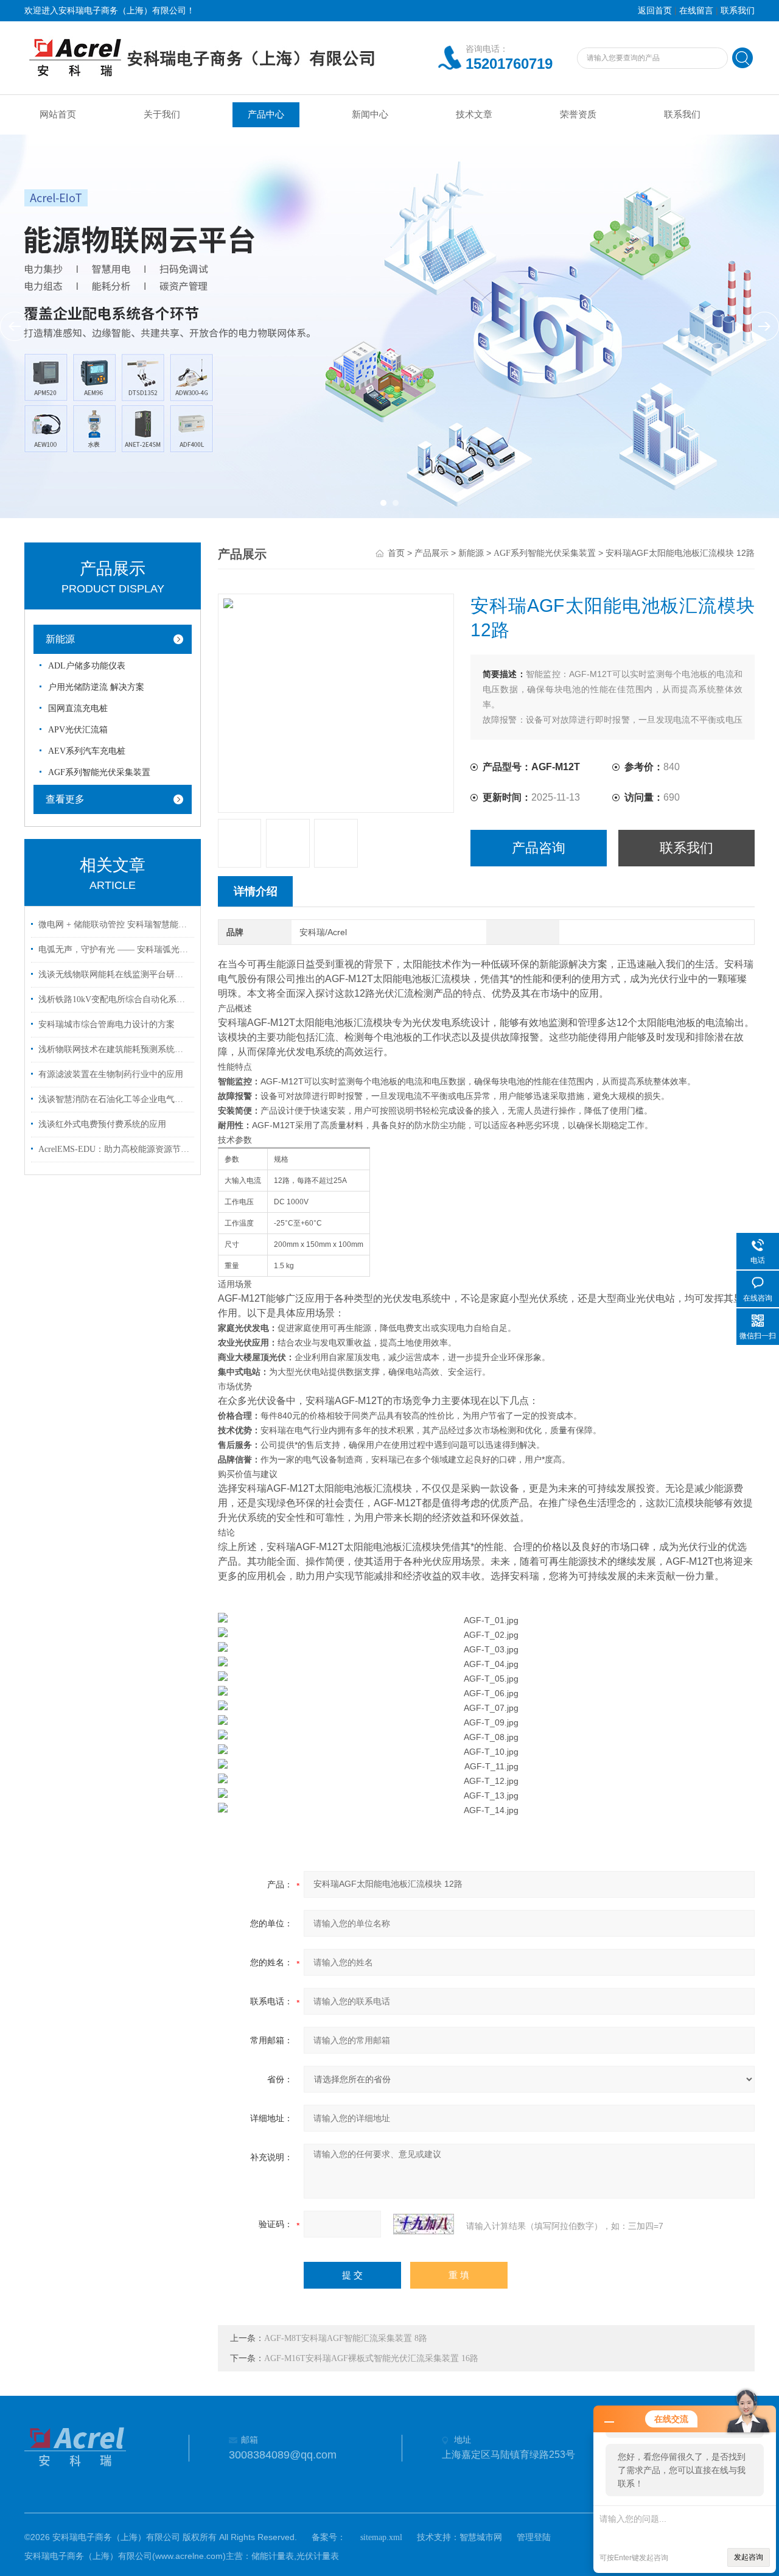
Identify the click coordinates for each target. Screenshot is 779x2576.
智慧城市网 (481, 2537)
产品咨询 (539, 848)
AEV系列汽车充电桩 (87, 751)
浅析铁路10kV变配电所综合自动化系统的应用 (114, 999)
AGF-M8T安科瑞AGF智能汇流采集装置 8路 (346, 2338)
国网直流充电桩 (78, 708)
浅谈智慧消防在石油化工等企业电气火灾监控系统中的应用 (114, 1099)
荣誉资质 (578, 114)
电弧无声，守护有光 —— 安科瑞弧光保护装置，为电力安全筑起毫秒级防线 (114, 949)
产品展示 (431, 553)
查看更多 (65, 799)
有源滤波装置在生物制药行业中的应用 (111, 1074)
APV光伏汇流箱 (78, 730)
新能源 (60, 639)
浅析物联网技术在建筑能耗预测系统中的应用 (114, 1049)
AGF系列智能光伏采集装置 (99, 772)
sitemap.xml (381, 2537)
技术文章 (474, 114)
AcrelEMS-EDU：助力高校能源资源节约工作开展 (114, 1149)
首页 (396, 553)
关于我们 (162, 114)
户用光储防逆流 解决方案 (96, 687)
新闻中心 (370, 114)
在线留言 (696, 11)
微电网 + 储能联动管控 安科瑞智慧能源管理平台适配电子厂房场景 (114, 925)
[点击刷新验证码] (424, 2224)
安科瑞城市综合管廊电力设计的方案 (107, 1024)
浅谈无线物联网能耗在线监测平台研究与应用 (114, 974)
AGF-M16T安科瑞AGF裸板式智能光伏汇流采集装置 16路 (371, 2358)
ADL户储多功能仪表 (87, 666)
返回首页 (655, 11)
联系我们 (738, 11)
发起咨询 (749, 2557)
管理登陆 (534, 2537)
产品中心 (266, 114)
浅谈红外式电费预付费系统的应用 (102, 1124)
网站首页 (58, 114)
